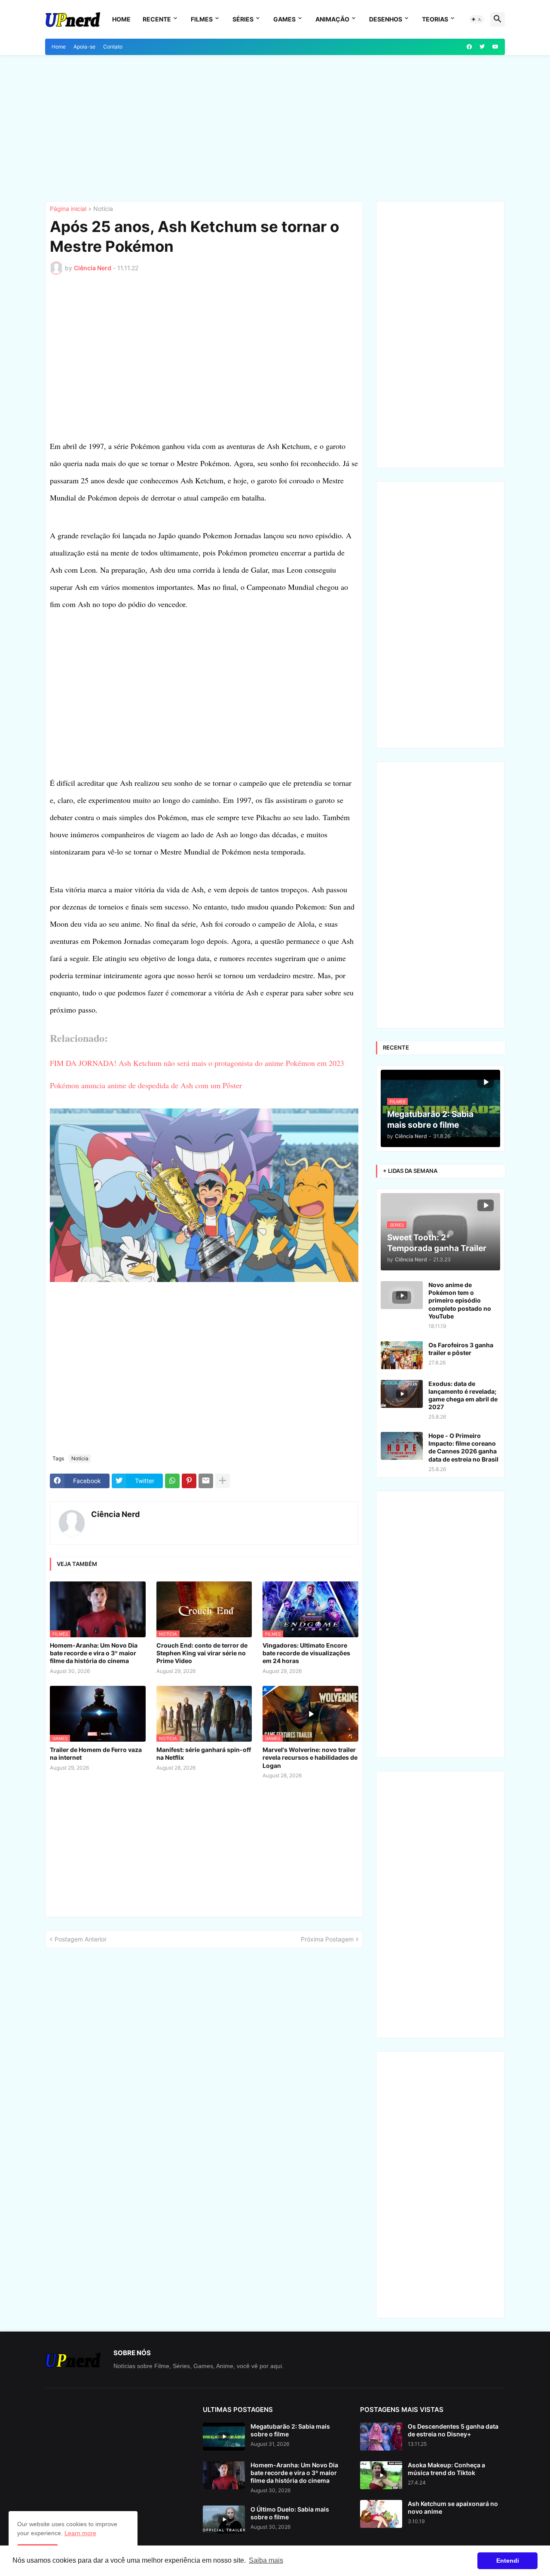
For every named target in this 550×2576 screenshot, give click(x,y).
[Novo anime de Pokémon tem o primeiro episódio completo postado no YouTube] (402, 1295)
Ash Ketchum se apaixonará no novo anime (453, 2507)
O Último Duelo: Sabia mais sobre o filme (290, 2513)
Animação (332, 19)
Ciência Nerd (115, 1514)
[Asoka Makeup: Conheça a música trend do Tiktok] (381, 2475)
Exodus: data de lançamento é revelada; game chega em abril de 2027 (463, 1395)
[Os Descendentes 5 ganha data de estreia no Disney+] (381, 2437)
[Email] (206, 1481)
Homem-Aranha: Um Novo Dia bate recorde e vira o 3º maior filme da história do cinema (94, 1653)
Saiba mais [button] (266, 2560)
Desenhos (386, 19)
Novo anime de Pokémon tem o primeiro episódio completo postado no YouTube (460, 1300)
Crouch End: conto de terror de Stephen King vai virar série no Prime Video (202, 1653)
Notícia (103, 209)
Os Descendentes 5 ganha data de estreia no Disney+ (453, 2430)
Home (121, 19)
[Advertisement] (275, 128)
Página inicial (68, 209)
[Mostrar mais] (223, 1481)
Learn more (80, 2533)
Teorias (435, 19)
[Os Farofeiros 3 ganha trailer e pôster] (402, 1355)
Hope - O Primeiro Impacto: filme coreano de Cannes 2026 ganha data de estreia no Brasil (463, 1447)
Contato (113, 47)
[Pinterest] (189, 1481)
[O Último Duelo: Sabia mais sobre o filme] (224, 2520)
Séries (243, 19)
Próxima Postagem (327, 1939)
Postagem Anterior (81, 1939)
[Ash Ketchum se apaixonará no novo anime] (381, 2514)
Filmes (202, 19)
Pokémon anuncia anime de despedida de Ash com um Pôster (146, 1085)
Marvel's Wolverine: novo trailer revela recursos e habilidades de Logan (310, 1757)
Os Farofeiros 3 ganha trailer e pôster (461, 1349)
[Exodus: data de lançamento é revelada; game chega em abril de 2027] (402, 1394)
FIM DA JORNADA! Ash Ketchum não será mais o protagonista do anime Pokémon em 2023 (197, 1063)
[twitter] (482, 47)
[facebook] (469, 47)
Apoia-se (84, 47)
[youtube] (495, 47)
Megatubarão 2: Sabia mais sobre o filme (290, 2430)
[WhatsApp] (172, 1481)
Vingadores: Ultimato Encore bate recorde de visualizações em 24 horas (306, 1653)
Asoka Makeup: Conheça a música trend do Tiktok (446, 2469)
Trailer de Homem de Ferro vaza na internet (96, 1753)
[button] (477, 19)
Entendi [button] (508, 2561)
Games (284, 19)
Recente (157, 19)
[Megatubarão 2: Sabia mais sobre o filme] (224, 2437)
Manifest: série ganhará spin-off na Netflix (204, 1753)
